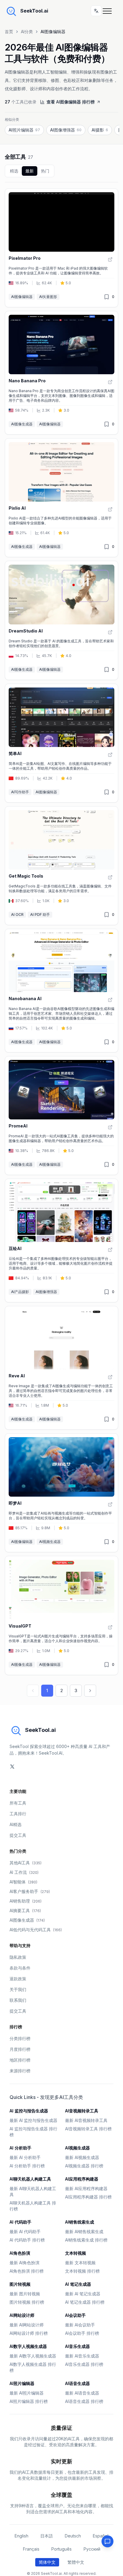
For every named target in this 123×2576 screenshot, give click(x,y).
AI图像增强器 (46, 1292)
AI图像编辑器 (22, 297)
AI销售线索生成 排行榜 (86, 2240)
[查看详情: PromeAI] (110, 1127)
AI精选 (16, 1824)
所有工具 (18, 1803)
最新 (30, 171)
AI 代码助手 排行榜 (27, 2240)
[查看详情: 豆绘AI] (110, 1250)
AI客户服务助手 (30, 1891)
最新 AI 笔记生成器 (83, 2294)
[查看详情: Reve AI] (110, 1377)
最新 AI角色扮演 (24, 2263)
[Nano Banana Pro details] (61, 373)
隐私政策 (18, 1957)
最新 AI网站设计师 (27, 2325)
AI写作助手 (20, 792)
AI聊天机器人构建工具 (30, 2179)
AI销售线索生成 (80, 2222)
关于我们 (18, 1989)
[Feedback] (107, 2541)
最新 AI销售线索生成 (84, 2232)
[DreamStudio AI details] (61, 620)
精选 (14, 171)
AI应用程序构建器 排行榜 (88, 2197)
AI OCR (17, 915)
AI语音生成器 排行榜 (84, 2401)
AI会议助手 (75, 2315)
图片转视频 (20, 2284)
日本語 (47, 2536)
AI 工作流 (24, 1872)
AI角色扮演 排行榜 (27, 2271)
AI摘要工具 (25, 1910)
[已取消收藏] (107, 297)
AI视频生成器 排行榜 (84, 2166)
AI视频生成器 (50, 1542)
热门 (45, 171)
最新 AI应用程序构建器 (86, 2188)
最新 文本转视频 (80, 2263)
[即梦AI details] (61, 1493)
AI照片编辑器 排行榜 (29, 2401)
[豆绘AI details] (61, 1240)
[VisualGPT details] (61, 1615)
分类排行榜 (20, 2038)
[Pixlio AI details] (61, 498)
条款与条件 (20, 1968)
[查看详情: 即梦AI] (110, 1504)
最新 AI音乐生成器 (82, 2356)
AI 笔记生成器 (78, 2284)
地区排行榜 (20, 2060)
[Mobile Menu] (109, 11)
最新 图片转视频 (25, 2294)
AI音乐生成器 (77, 2346)
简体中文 (47, 2562)
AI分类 (27, 32)
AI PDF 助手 (40, 915)
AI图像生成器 (22, 424)
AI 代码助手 (20, 2222)
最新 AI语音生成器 (82, 2393)
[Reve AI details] (61, 1368)
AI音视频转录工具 (82, 2111)
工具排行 (18, 1814)
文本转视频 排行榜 (82, 2271)
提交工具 (18, 1835)
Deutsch (73, 2536)
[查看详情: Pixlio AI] (110, 509)
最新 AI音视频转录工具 (86, 2120)
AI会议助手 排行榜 (82, 2333)
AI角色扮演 (20, 2253)
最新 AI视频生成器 (82, 2157)
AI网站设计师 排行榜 (29, 2333)
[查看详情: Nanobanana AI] (110, 1000)
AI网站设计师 (22, 2315)
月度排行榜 (20, 2049)
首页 (9, 32)
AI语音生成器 (77, 2383)
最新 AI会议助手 (80, 2325)
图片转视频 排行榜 (27, 2302)
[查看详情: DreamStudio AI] (110, 632)
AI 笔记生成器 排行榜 (85, 2302)
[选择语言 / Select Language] (96, 11)
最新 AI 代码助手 (25, 2232)
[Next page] (90, 1691)
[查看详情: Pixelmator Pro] (110, 259)
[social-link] (12, 1767)
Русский (92, 2549)
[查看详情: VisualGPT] (110, 1627)
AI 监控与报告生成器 (29, 2111)
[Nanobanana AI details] (61, 991)
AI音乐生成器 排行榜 (84, 2364)
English (21, 2536)
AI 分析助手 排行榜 (27, 2166)
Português (61, 2549)
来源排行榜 (20, 2071)
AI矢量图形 (48, 297)
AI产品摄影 (20, 1292)
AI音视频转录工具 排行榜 (88, 2129)
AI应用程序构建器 (82, 2179)
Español (101, 2536)
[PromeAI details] (61, 1116)
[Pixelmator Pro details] (61, 248)
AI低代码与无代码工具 (36, 1930)
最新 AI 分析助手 (25, 2157)
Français (31, 2549)
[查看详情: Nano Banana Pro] (110, 382)
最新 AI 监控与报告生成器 (33, 2120)
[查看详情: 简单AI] (110, 755)
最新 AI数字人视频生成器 (33, 2356)
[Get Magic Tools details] (61, 866)
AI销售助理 (26, 1901)
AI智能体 (23, 1882)
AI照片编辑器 (22, 2383)
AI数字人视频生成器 (28, 2346)
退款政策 (18, 1979)
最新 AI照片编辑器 (27, 2393)
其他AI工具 (26, 1863)
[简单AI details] (61, 743)
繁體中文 (76, 2562)
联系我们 (18, 2000)
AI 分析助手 (20, 2148)
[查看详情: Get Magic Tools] (110, 877)
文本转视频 (76, 2253)
